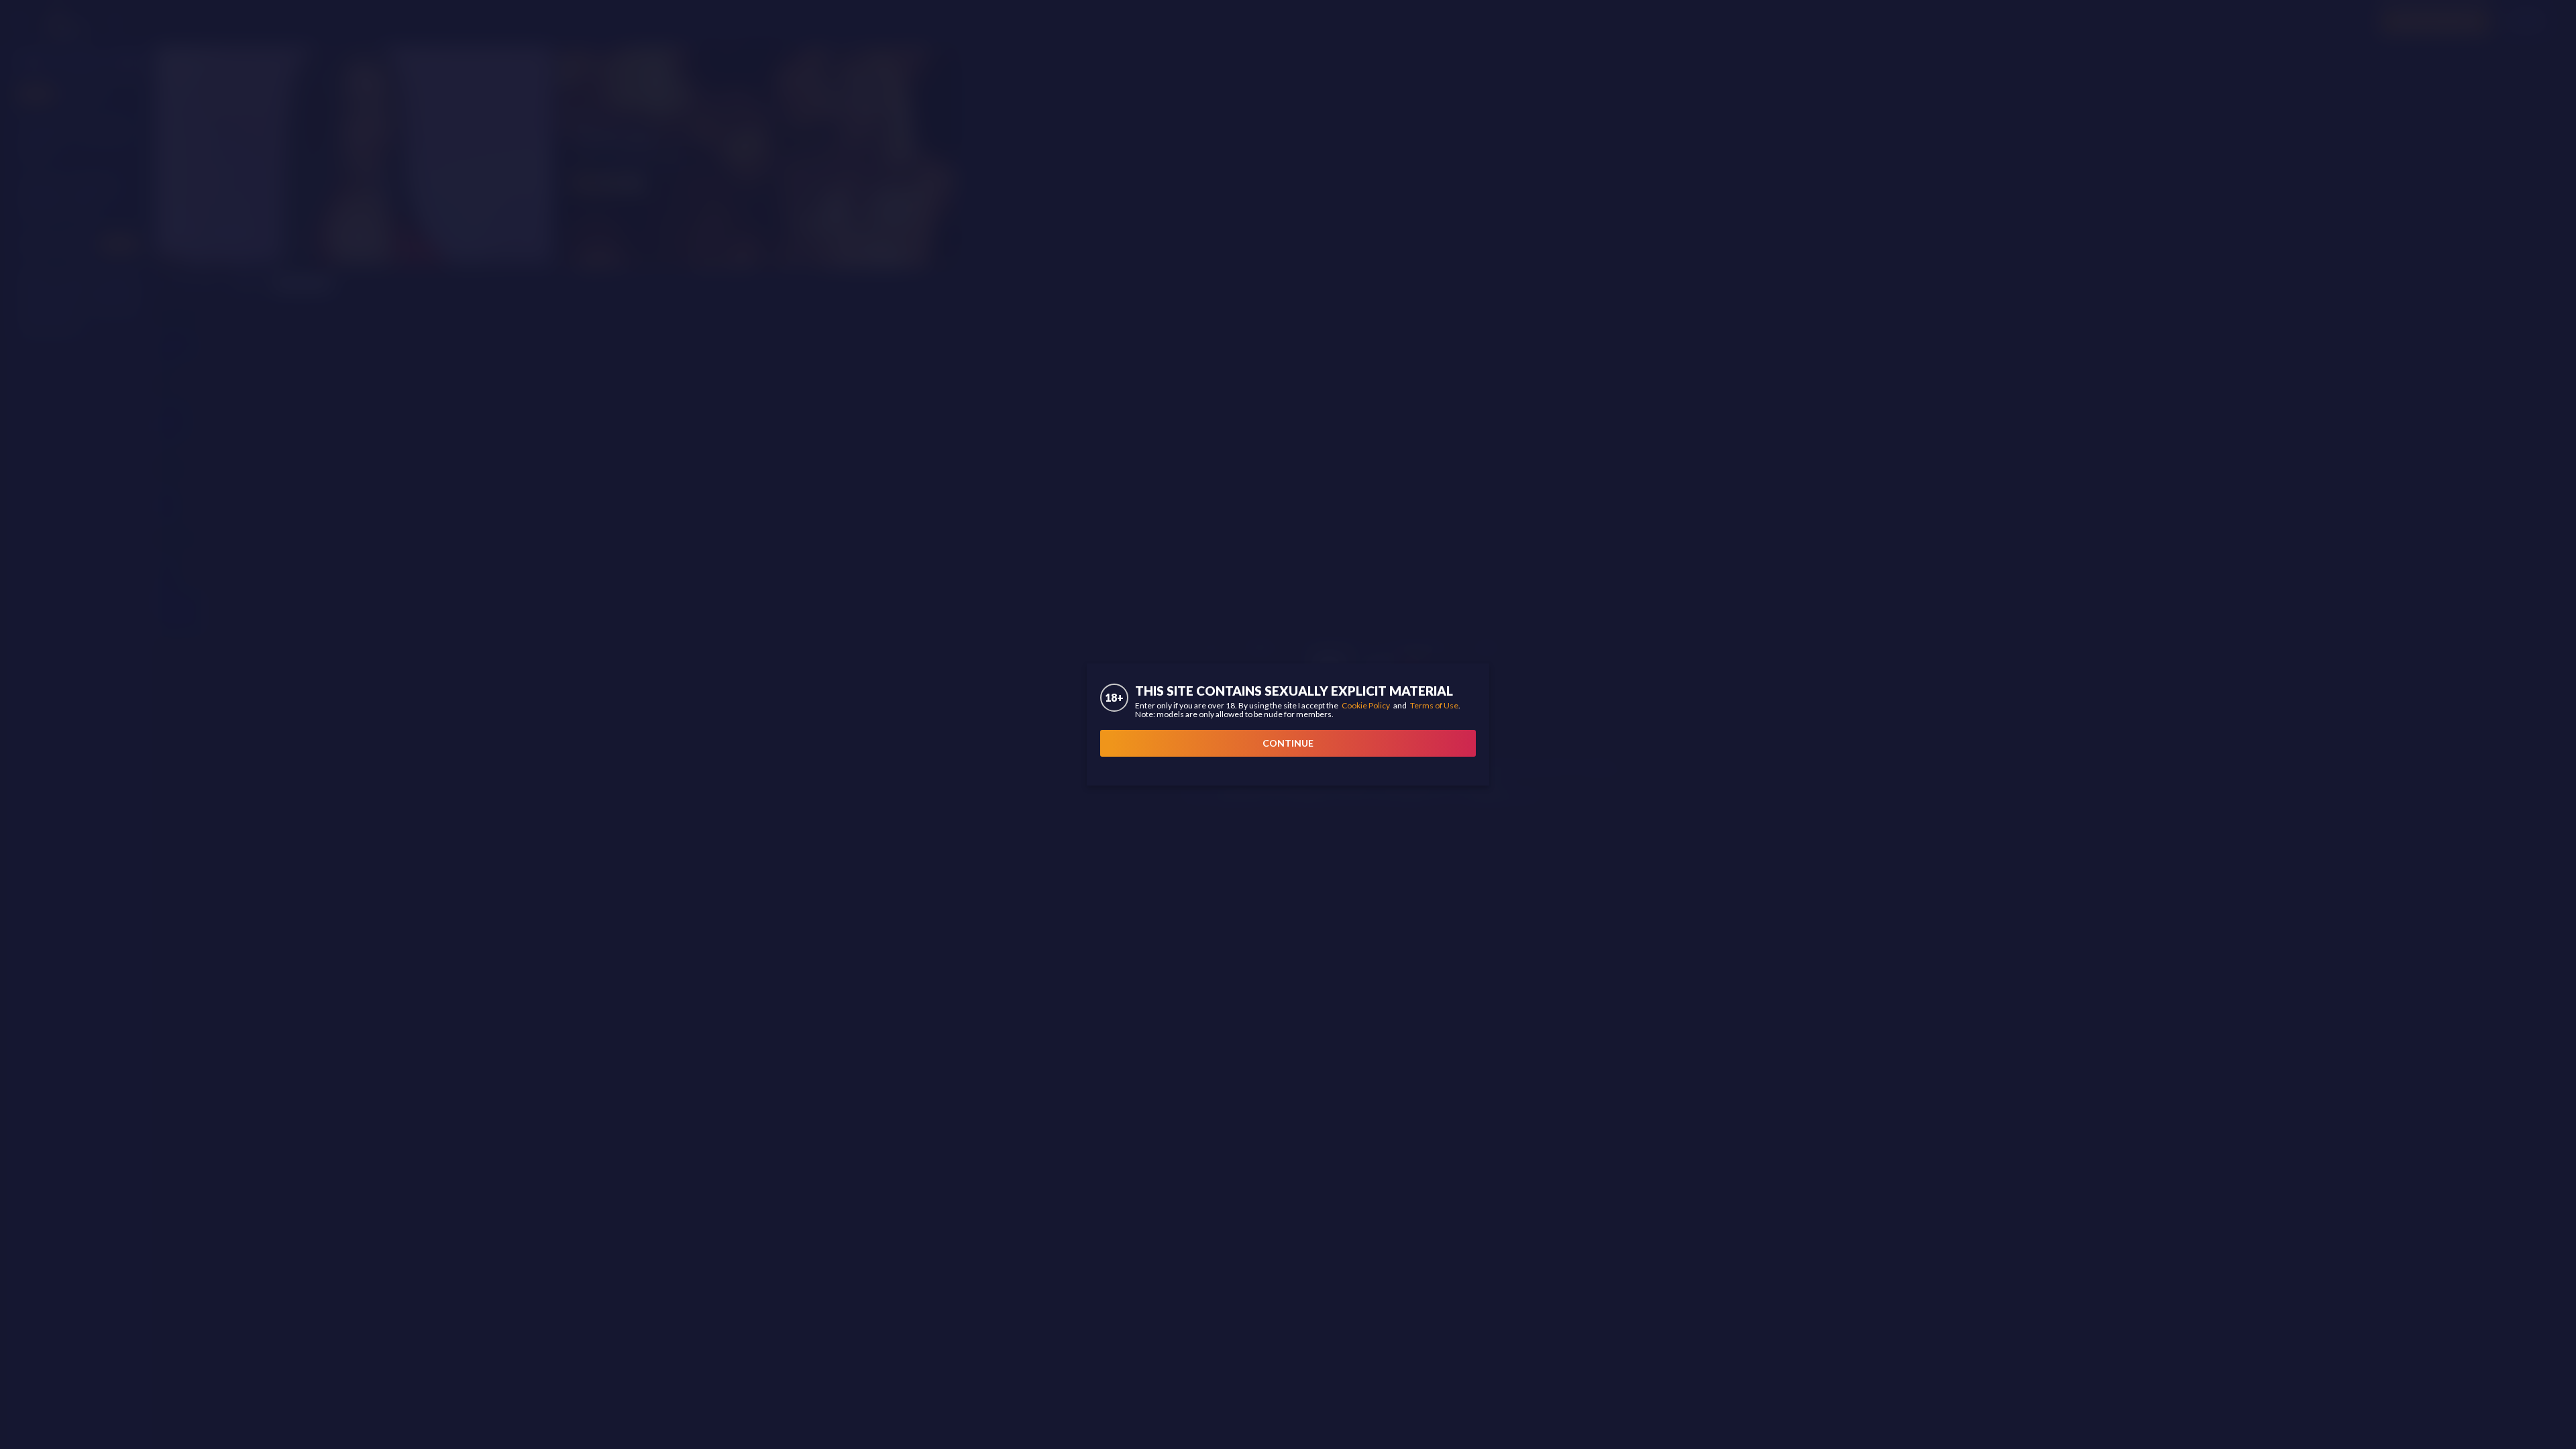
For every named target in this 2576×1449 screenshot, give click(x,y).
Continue (1288, 743)
